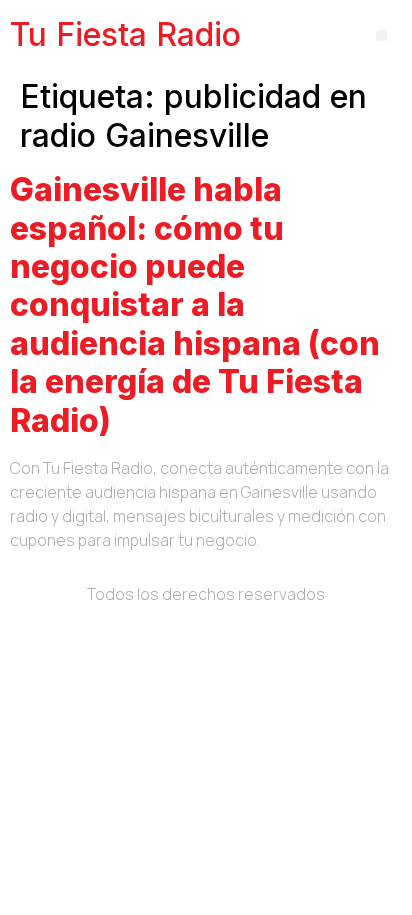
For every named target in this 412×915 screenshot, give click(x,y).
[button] (381, 35)
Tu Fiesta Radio (125, 34)
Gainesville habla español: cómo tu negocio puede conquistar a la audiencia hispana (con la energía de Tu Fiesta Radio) (195, 304)
